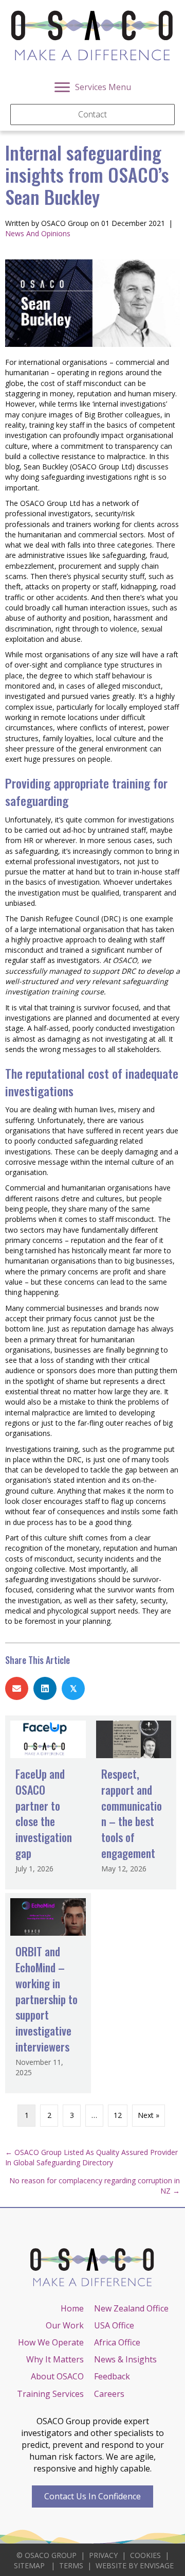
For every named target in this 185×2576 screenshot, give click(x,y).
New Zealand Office (131, 2308)
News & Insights (125, 2359)
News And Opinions (38, 233)
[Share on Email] (17, 1688)
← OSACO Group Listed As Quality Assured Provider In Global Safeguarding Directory (91, 2157)
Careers (109, 2394)
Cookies (145, 2555)
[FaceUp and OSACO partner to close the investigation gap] (48, 1802)
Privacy (103, 2555)
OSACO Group (51, 2555)
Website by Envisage (135, 2565)
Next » (149, 2115)
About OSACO (57, 2376)
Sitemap (29, 2565)
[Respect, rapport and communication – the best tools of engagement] (134, 1802)
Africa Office (117, 2342)
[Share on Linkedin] (45, 1688)
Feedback (112, 2376)
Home (72, 2308)
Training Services (50, 2394)
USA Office (114, 2325)
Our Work (65, 2325)
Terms (71, 2565)
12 (118, 2115)
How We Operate (51, 2342)
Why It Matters (55, 2359)
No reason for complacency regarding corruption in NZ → (95, 2186)
